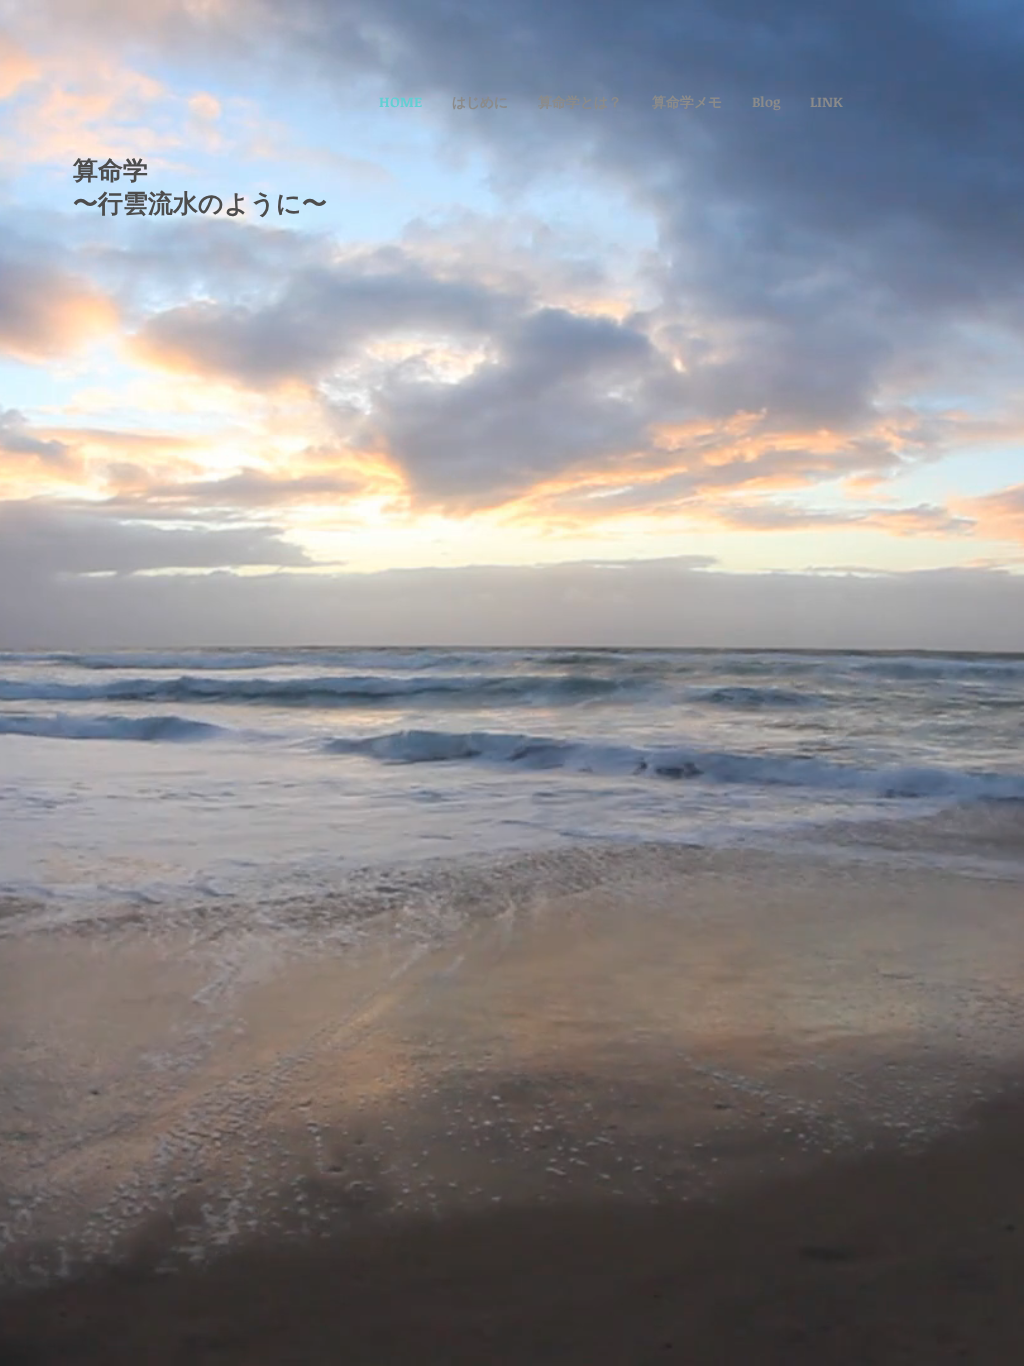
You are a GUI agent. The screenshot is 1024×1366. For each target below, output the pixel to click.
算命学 (110, 170)
